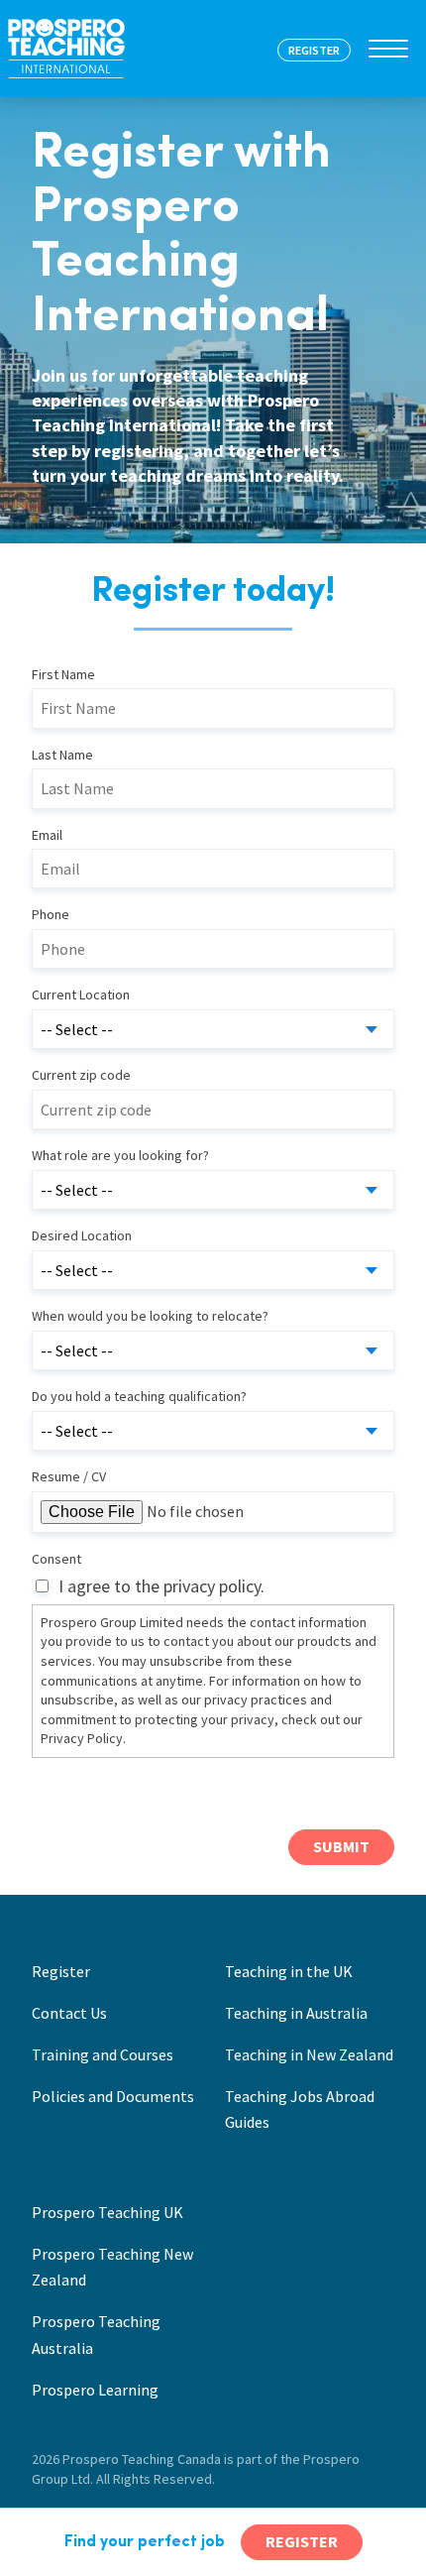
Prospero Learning (95, 2390)
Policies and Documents (113, 2096)
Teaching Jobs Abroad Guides (300, 2109)
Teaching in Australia (296, 2013)
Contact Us (69, 2013)
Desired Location (82, 1235)
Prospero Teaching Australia (96, 2334)
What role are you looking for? (120, 1155)
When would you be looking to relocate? (150, 1316)
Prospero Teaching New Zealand (112, 2267)
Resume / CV (69, 1476)
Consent (56, 1559)
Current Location (81, 995)
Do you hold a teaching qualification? (139, 1396)
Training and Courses (103, 2054)
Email (47, 835)
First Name (63, 674)
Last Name (62, 755)
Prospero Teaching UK (107, 2212)
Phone (51, 914)
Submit (341, 1846)
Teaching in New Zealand (309, 2054)
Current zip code (81, 1075)
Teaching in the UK (289, 1971)
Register (61, 1971)
